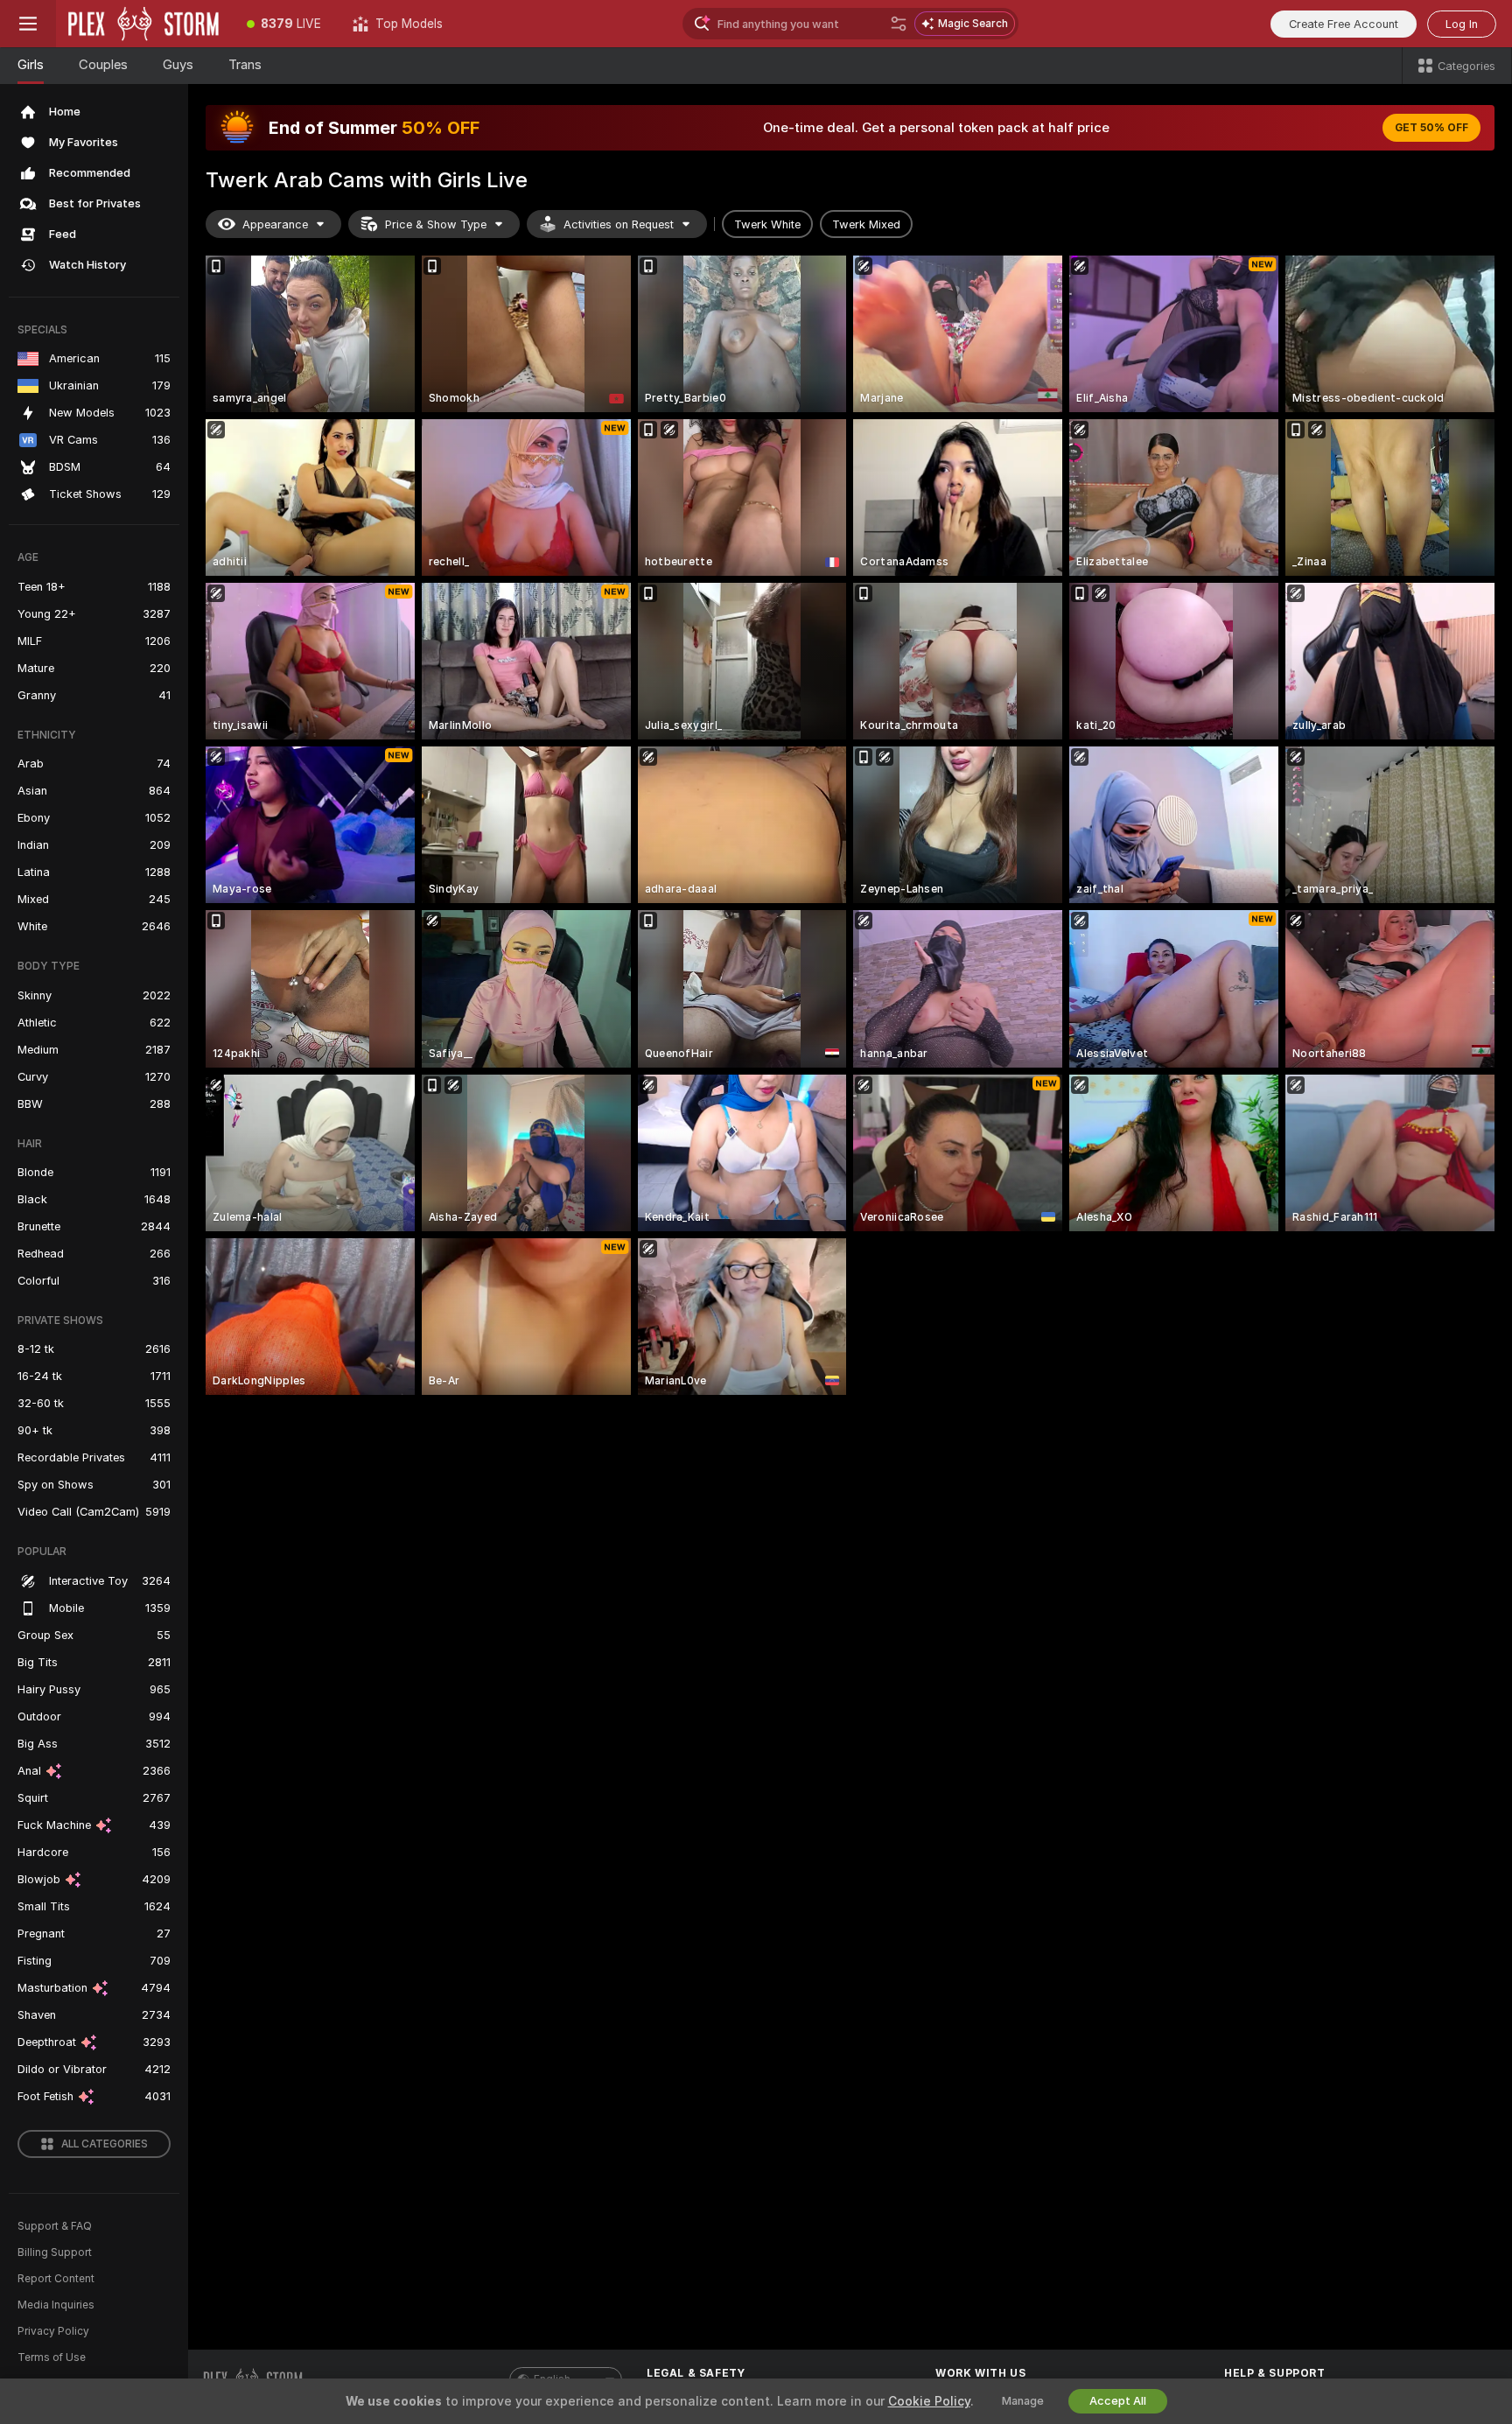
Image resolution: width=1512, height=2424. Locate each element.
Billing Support (55, 2252)
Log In (1462, 24)
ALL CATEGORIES (105, 2144)
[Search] (899, 24)
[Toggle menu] (28, 24)
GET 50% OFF (1431, 128)
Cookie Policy (929, 2401)
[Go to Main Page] (143, 24)
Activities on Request (619, 224)
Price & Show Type (436, 224)
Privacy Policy (53, 2331)
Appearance (275, 224)
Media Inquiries (56, 2305)
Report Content (56, 2279)
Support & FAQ (55, 2226)
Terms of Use (52, 2357)
